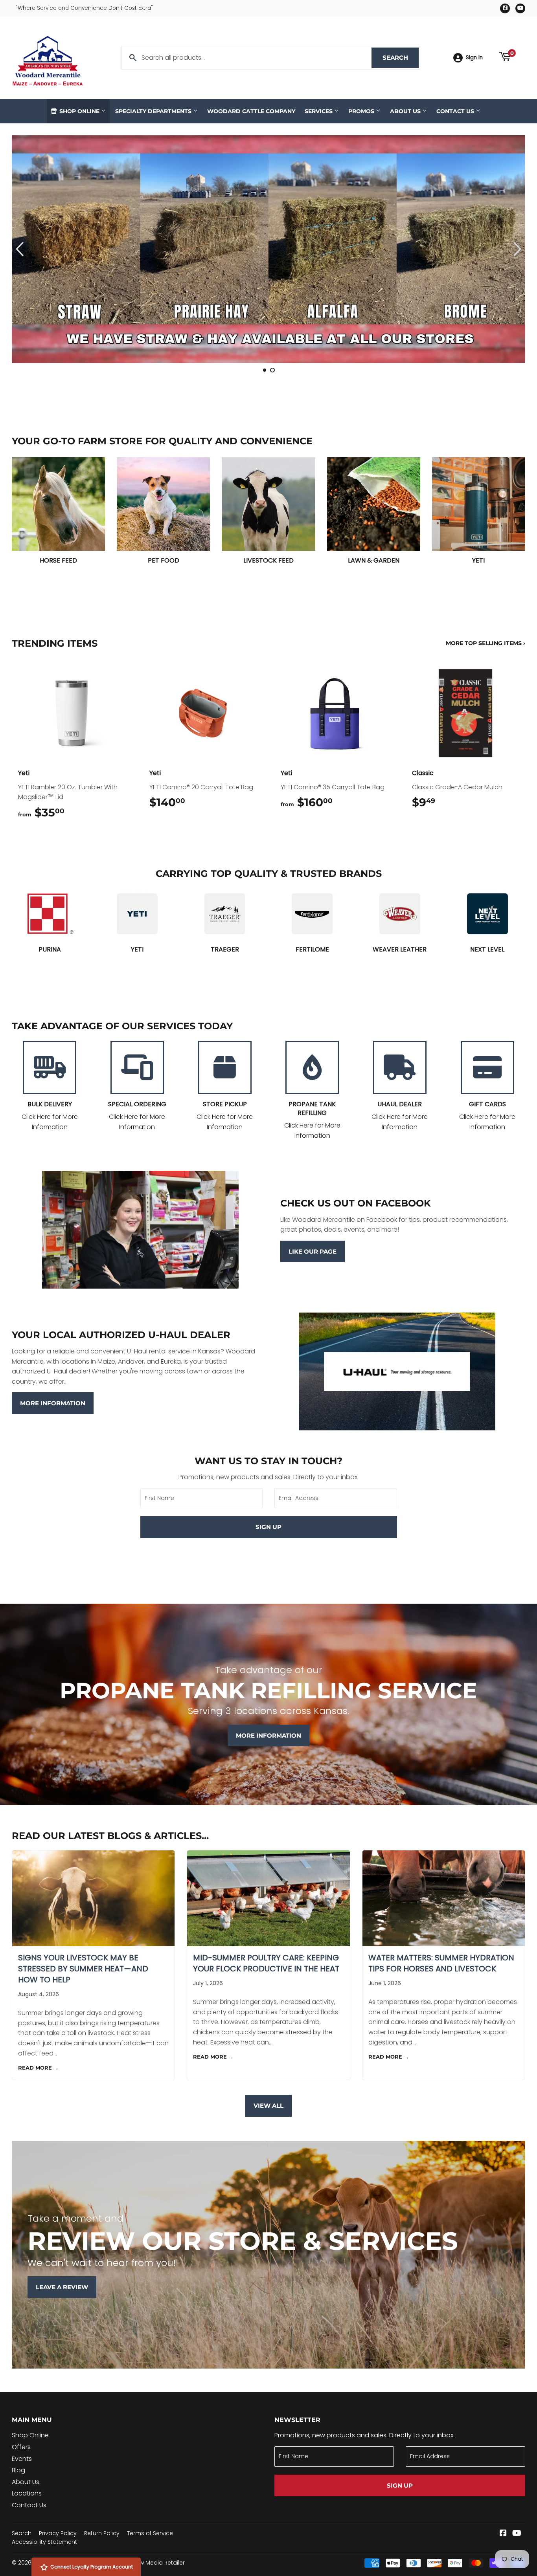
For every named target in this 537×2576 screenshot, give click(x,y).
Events (22, 2459)
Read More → (38, 2068)
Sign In (474, 58)
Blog (18, 2470)
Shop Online (79, 111)
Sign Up (268, 1527)
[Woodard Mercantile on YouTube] (517, 2534)
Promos (362, 111)
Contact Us (456, 111)
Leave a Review (62, 2287)
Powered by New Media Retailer (141, 2563)
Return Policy (102, 2533)
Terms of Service (150, 2533)
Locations (27, 2493)
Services (319, 111)
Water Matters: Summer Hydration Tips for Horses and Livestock (441, 1963)
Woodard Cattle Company (251, 111)
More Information (53, 1403)
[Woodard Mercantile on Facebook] (503, 2534)
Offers (21, 2447)
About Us (406, 111)
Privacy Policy (58, 2533)
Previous (25, 249)
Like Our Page (313, 1251)
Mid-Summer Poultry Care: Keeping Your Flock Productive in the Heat (266, 1963)
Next (512, 249)
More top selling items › (486, 643)
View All (268, 2106)
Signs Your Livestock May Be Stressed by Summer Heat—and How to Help (83, 1969)
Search (401, 58)
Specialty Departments (154, 111)
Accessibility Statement (44, 2542)
